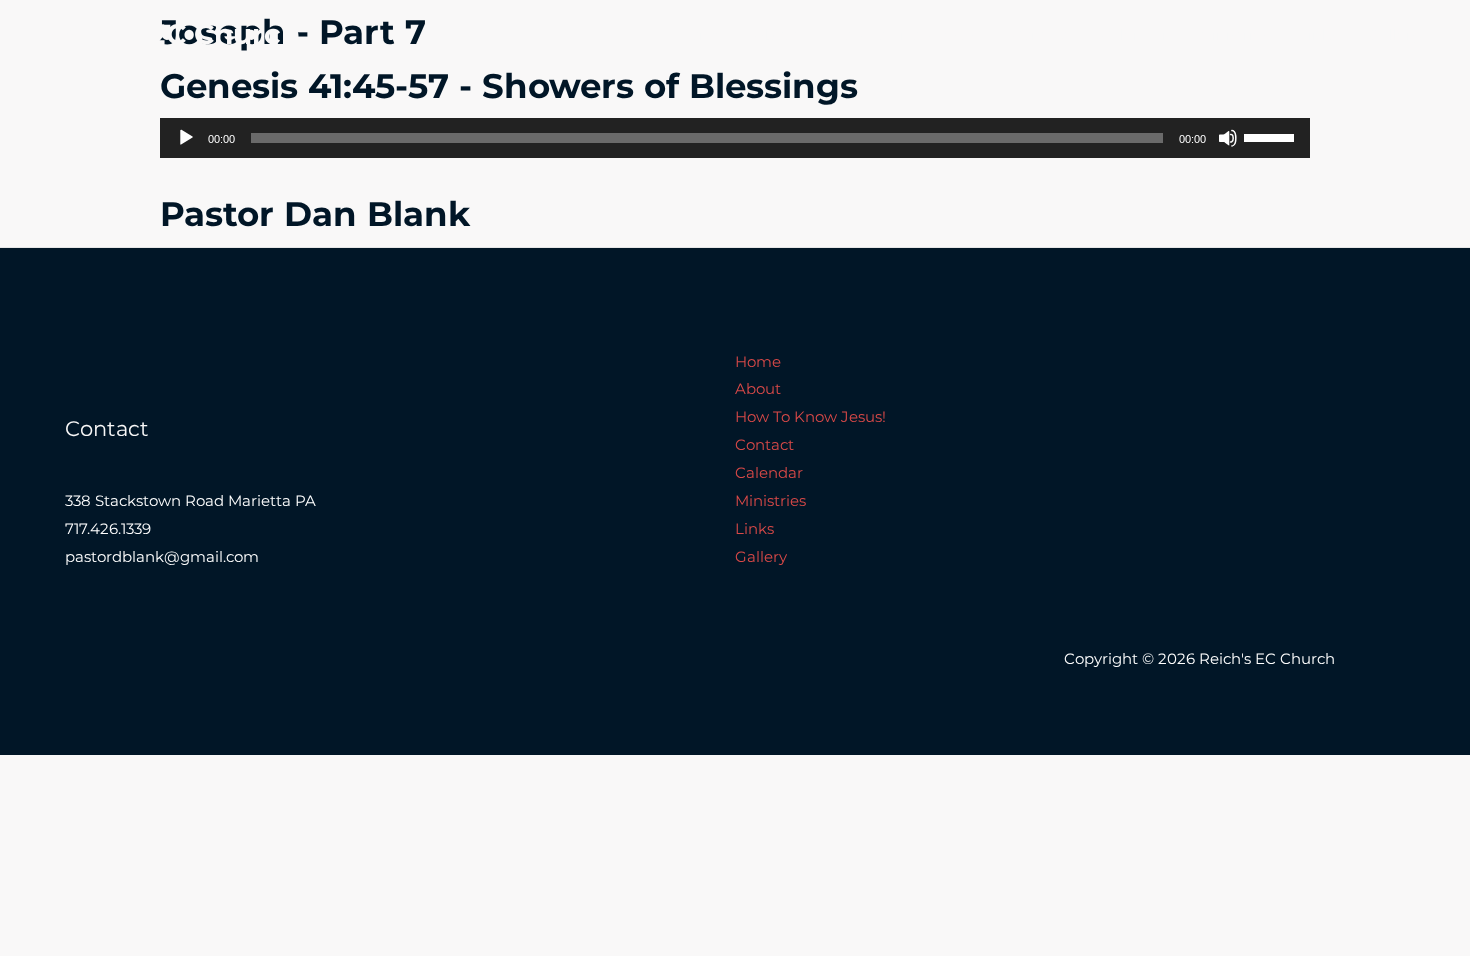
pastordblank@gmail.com (162, 556)
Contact (1040, 34)
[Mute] (1228, 138)
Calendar (1134, 34)
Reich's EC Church (167, 34)
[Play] (186, 138)
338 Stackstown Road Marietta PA (190, 500)
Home (701, 34)
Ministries (1233, 34)
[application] (735, 138)
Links (1318, 34)
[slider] (1272, 136)
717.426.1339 (108, 528)
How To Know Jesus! (905, 34)
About (777, 34)
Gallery (1394, 34)
